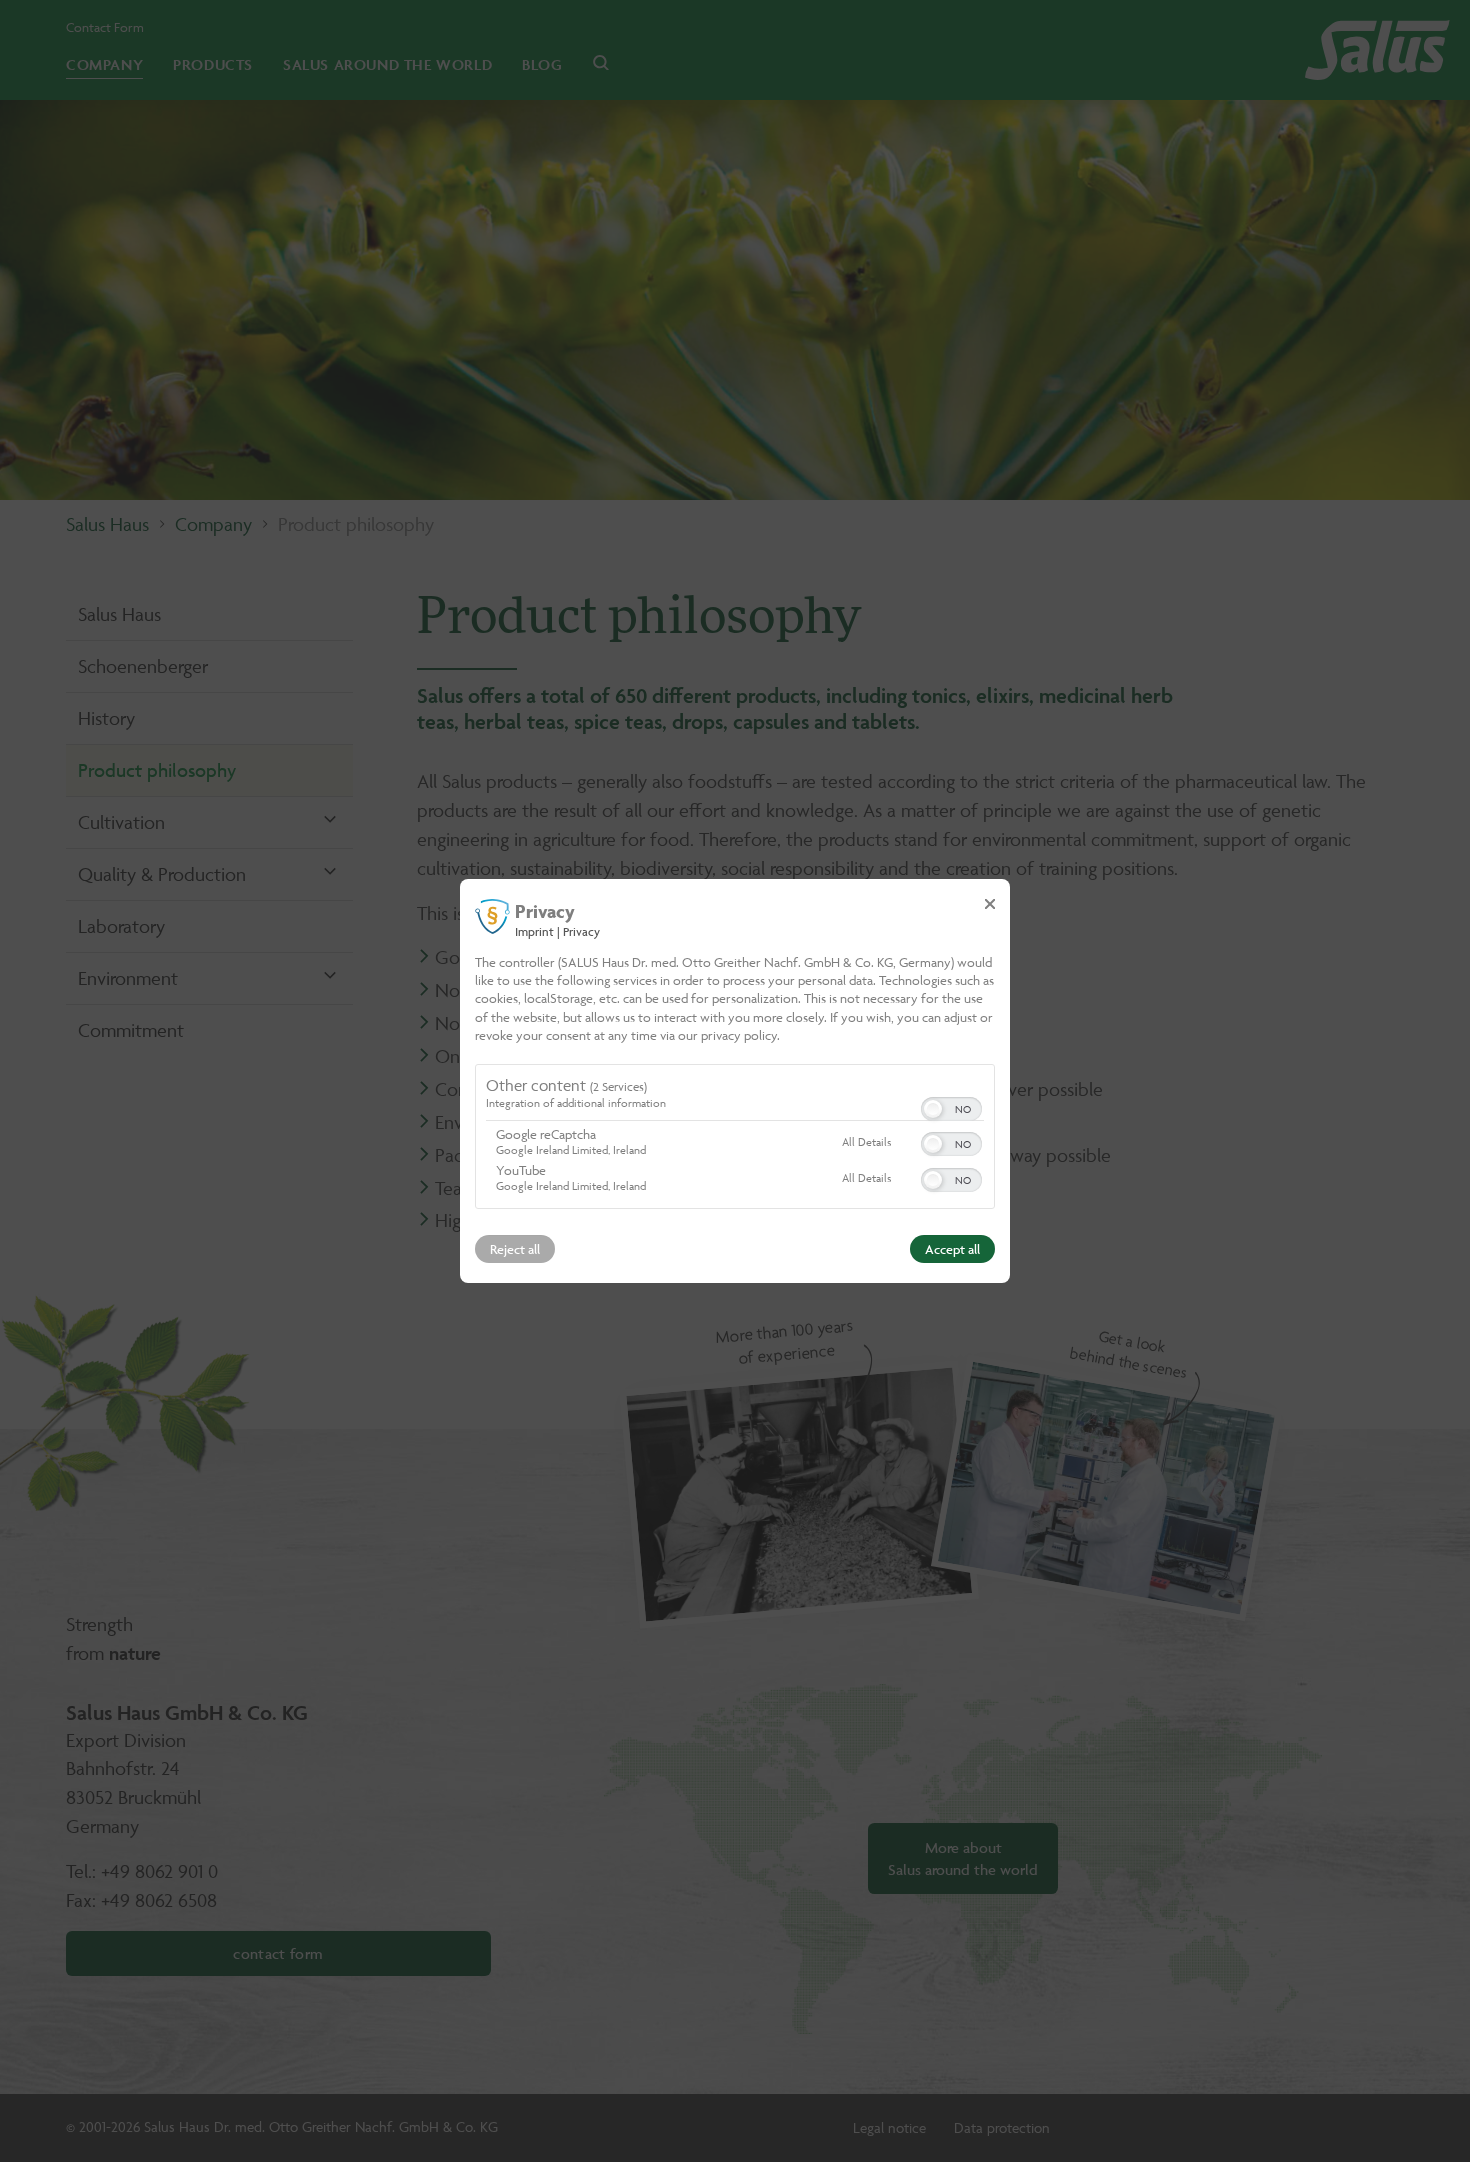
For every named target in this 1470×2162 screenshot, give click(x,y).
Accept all (952, 1249)
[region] (735, 1139)
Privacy (581, 931)
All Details (866, 1141)
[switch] (951, 1107)
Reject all (515, 1249)
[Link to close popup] (990, 904)
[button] (933, 1109)
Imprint (534, 931)
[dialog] (735, 1081)
